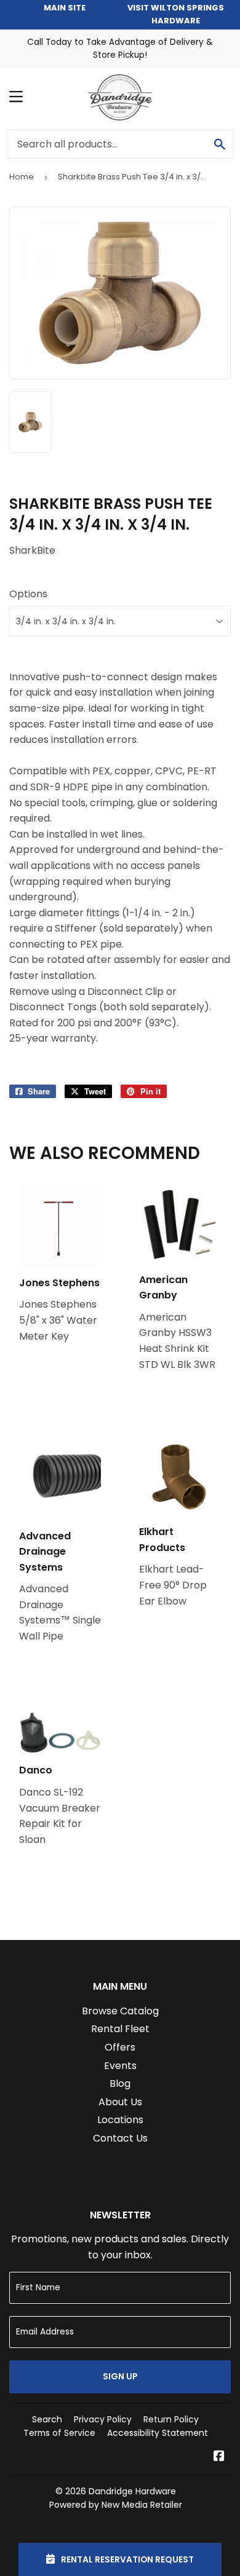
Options (28, 594)
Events (120, 2066)
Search (47, 2419)
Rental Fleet (120, 2029)
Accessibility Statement (158, 2433)
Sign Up (120, 2376)
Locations (120, 2120)
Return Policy (171, 2419)
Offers (120, 2047)
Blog (120, 2083)
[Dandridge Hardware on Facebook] (219, 2457)
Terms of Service (59, 2433)
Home (22, 177)
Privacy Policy (103, 2419)
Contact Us (120, 2138)
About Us (120, 2102)
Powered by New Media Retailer (116, 2505)
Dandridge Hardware (132, 2491)
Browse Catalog (120, 2011)
